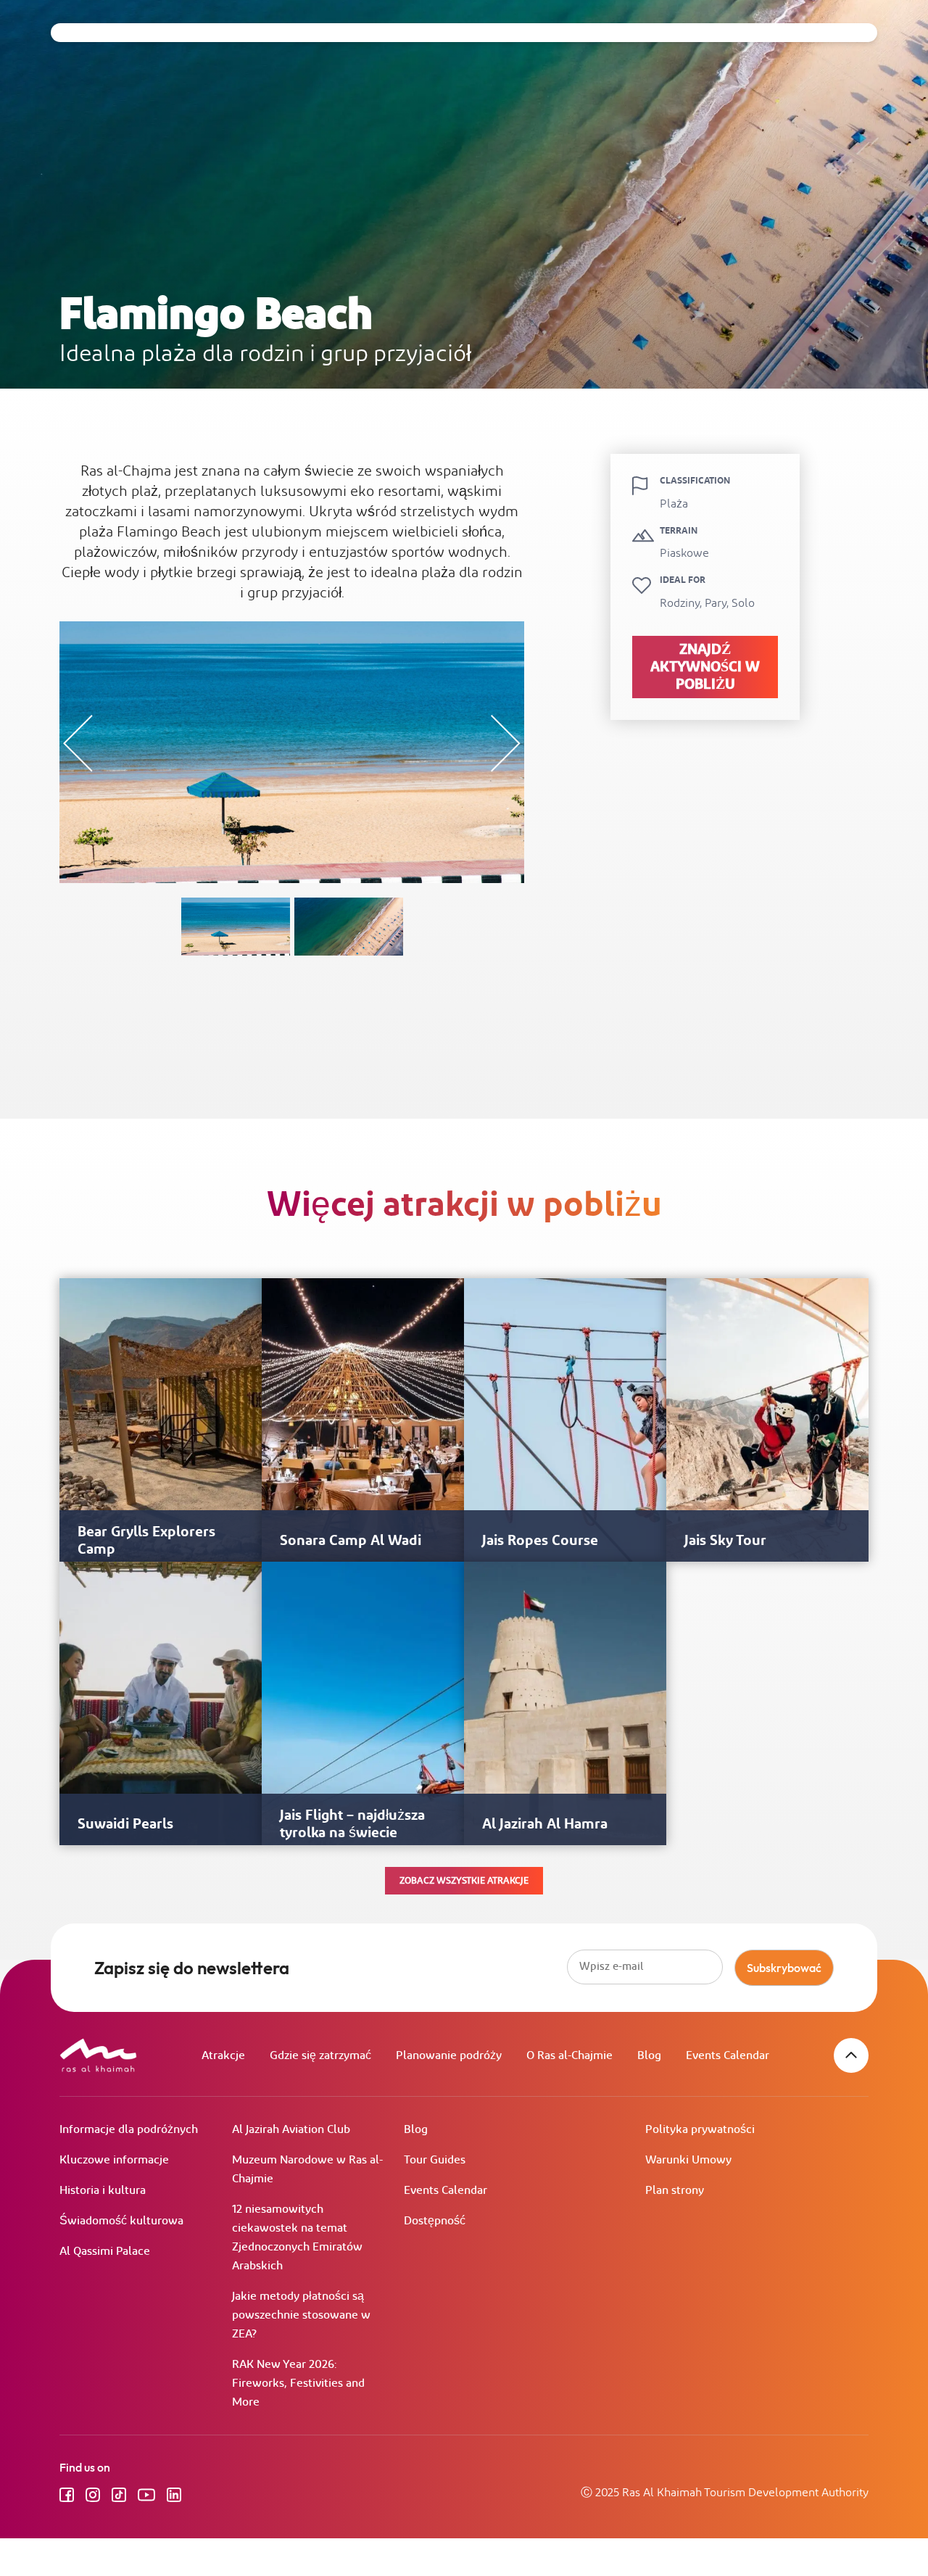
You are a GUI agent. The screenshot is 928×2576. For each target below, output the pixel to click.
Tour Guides (435, 2160)
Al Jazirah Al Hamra (545, 1824)
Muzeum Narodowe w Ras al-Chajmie (307, 2170)
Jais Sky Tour (725, 1541)
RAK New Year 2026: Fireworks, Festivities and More (298, 2384)
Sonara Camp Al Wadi (351, 1541)
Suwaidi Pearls (125, 1824)
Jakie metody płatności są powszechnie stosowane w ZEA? (301, 2315)
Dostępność (435, 2221)
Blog (649, 2056)
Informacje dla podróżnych (129, 2130)
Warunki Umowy (688, 2160)
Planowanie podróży (449, 2056)
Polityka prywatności (700, 2130)
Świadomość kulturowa (121, 2221)
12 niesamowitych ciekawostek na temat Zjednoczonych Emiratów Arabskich (297, 2238)
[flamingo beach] (236, 927)
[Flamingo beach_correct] (349, 927)
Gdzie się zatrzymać (320, 2056)
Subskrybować (784, 1968)
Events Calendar (728, 2056)
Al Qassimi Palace (105, 2252)
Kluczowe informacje (114, 2160)
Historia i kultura (103, 2191)
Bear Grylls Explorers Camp (146, 1541)
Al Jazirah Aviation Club (291, 2130)
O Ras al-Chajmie (569, 2056)
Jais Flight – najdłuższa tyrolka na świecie (352, 1824)
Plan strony (675, 2191)
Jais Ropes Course (540, 1541)
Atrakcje (223, 2056)
